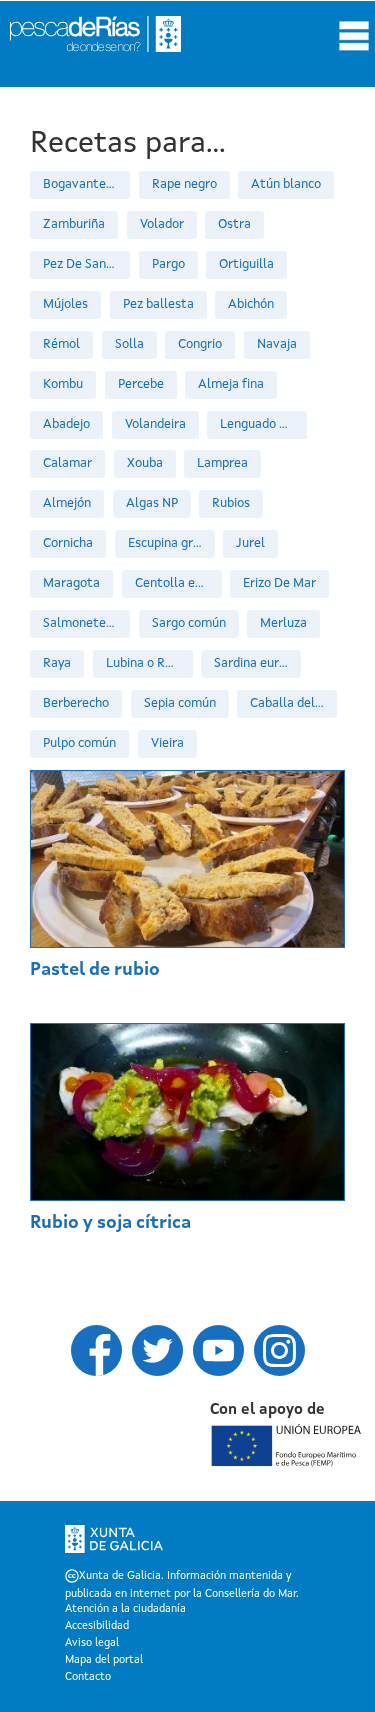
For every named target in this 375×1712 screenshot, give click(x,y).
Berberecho (76, 703)
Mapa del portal (104, 1661)
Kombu (63, 384)
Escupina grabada (171, 543)
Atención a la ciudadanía (125, 1610)
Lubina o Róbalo (149, 663)
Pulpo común (79, 743)
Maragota (71, 583)
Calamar (67, 463)
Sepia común (180, 703)
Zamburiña (74, 224)
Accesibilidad (97, 1627)
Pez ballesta (158, 304)
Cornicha (68, 543)
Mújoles (65, 304)
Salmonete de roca (86, 623)
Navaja (277, 344)
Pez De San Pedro (86, 264)
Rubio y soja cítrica (110, 1223)
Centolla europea (178, 583)
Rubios (231, 503)
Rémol (61, 344)
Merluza (283, 623)
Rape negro (184, 184)
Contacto (88, 1678)
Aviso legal (92, 1644)
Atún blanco (286, 184)
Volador (162, 224)
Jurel (250, 543)
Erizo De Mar (279, 583)
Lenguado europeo (263, 424)
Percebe (141, 384)
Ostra (234, 224)
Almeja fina (231, 384)
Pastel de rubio (95, 970)
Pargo (168, 264)
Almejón (67, 503)
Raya (57, 663)
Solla (129, 344)
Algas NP (152, 503)
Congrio (200, 344)
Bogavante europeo (86, 184)
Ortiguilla (246, 264)
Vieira (167, 743)
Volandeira (155, 424)
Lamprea (222, 463)
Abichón (251, 304)
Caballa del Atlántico (293, 703)
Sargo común (189, 623)
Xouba (145, 463)
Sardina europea (257, 663)
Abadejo (66, 424)
